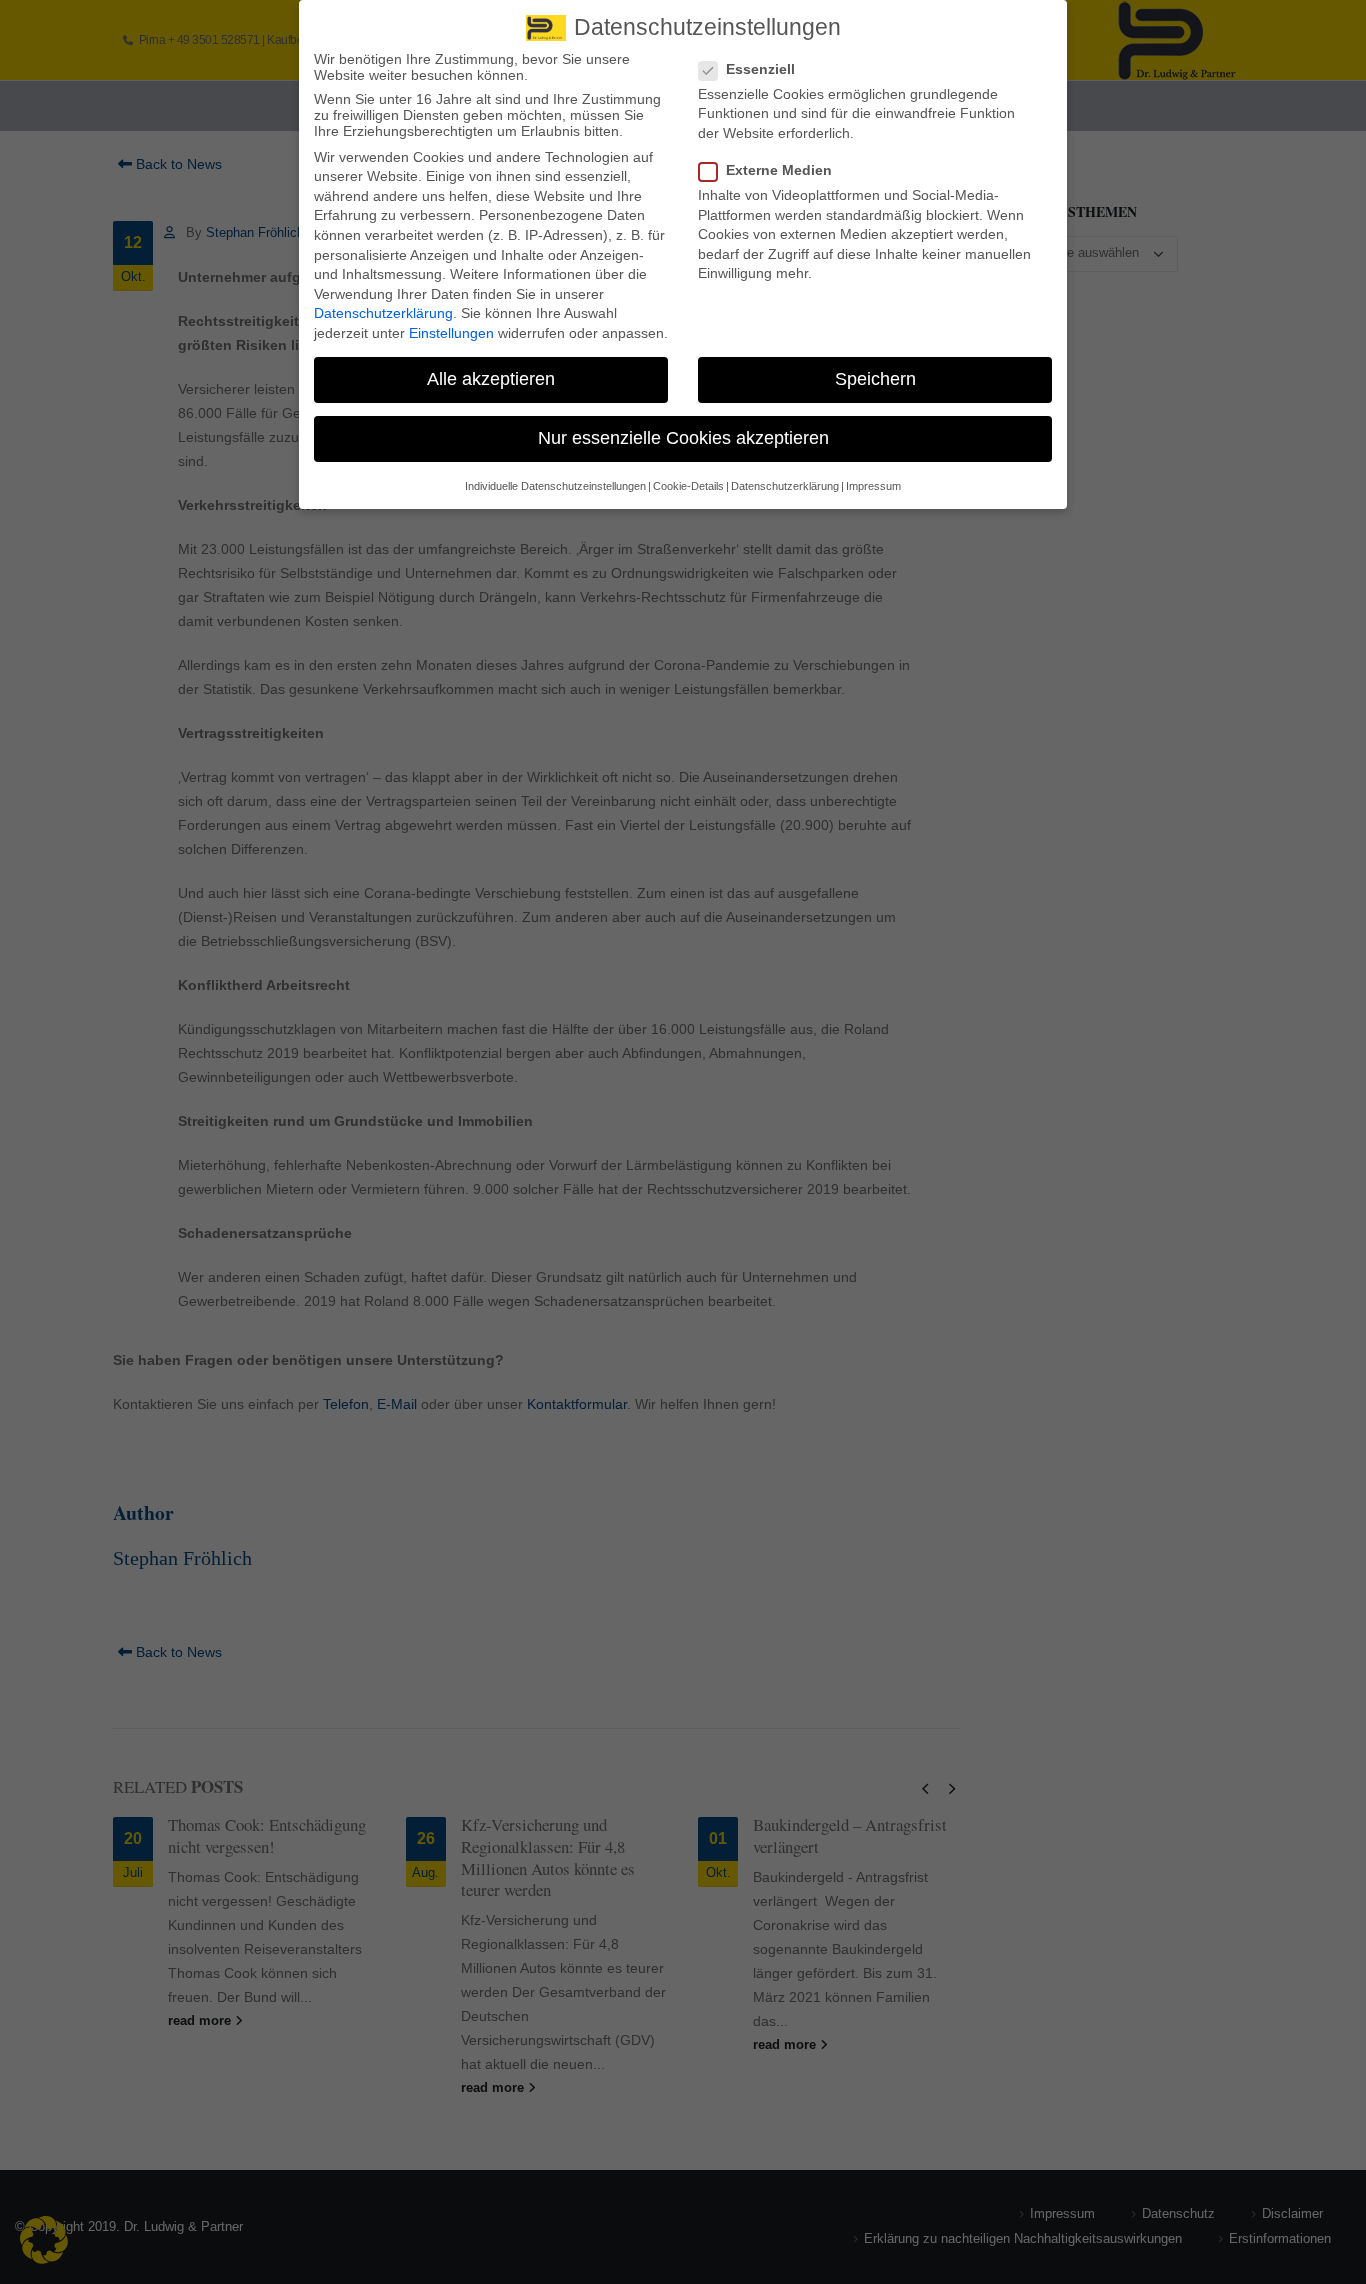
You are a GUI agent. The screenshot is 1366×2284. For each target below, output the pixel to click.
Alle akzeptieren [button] (491, 379)
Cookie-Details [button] (688, 486)
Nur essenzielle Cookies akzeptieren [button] (683, 438)
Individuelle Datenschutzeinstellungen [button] (555, 486)
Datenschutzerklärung (383, 313)
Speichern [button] (875, 379)
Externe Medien (779, 170)
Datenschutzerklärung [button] (785, 486)
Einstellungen (451, 333)
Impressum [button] (873, 486)
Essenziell (760, 69)
